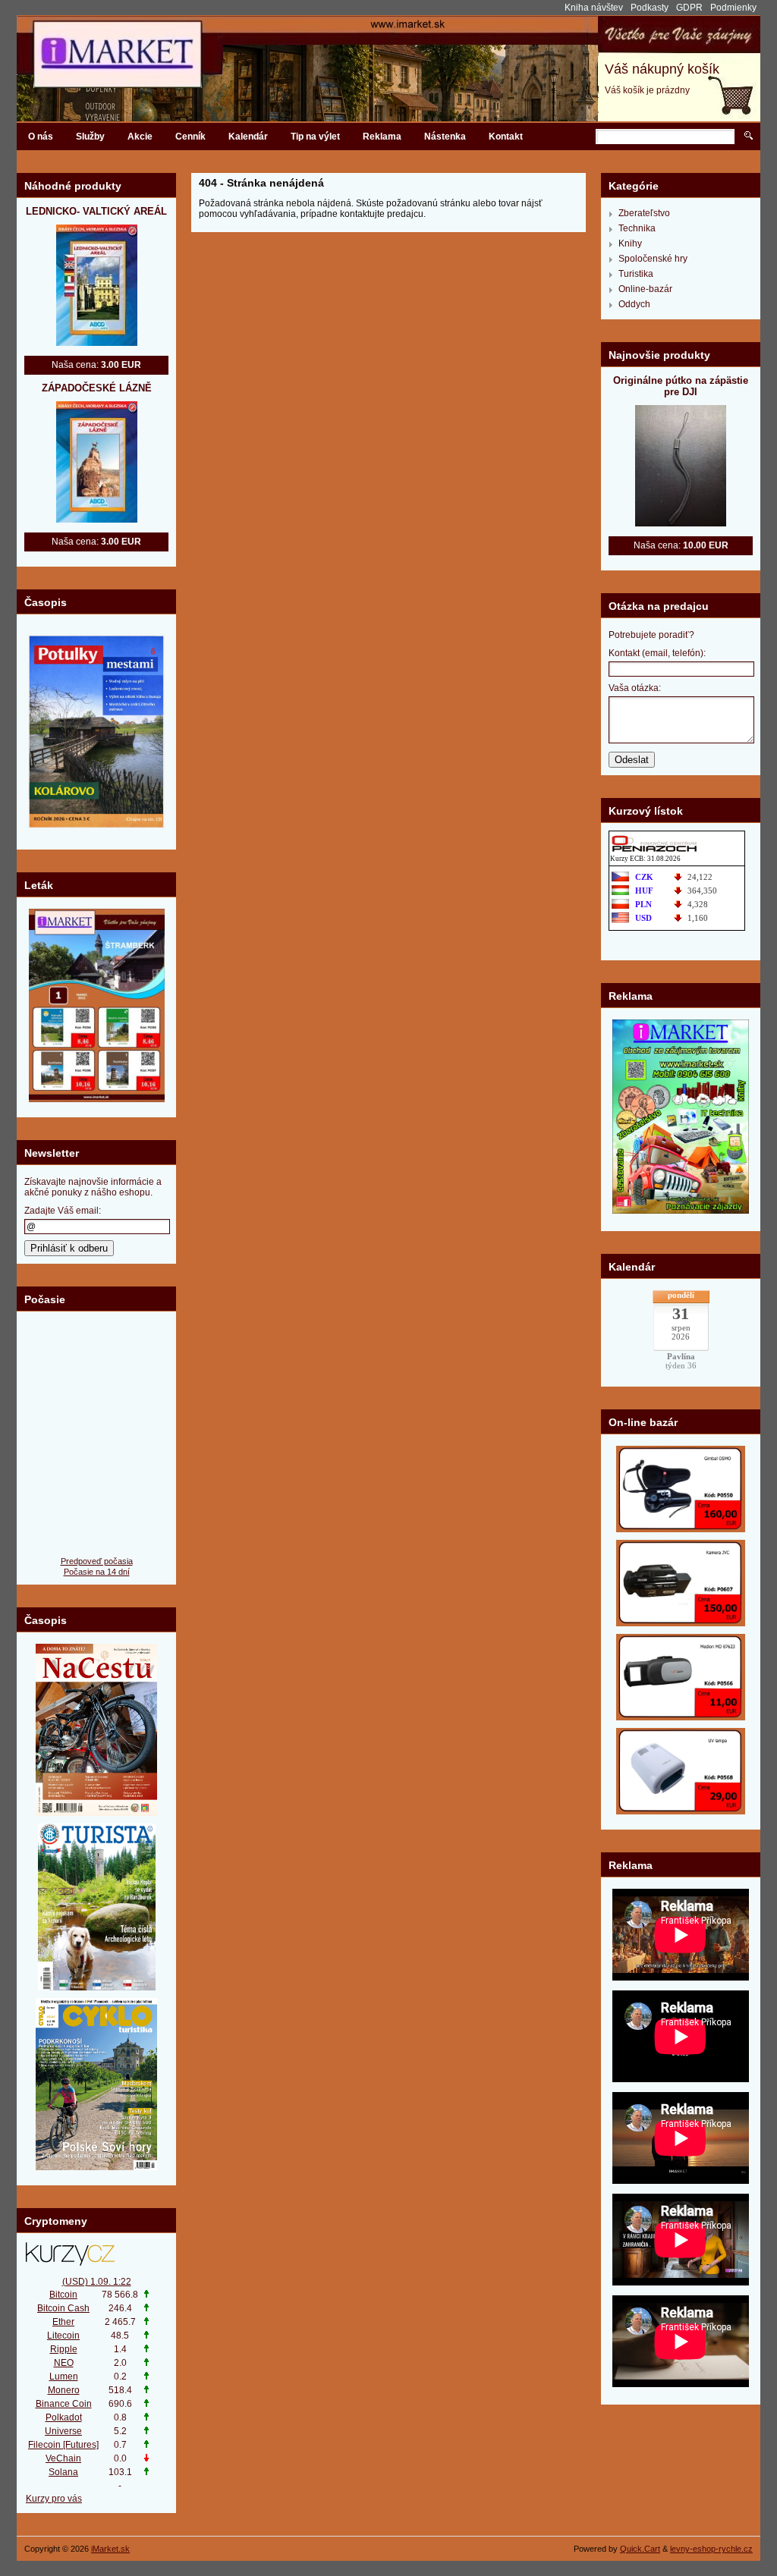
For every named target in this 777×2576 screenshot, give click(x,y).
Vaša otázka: (635, 688)
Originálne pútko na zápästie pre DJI (681, 386)
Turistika (636, 274)
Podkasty (650, 8)
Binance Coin (64, 2404)
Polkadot (64, 2417)
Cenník (190, 137)
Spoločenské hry (653, 259)
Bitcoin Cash (63, 2308)
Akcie (140, 137)
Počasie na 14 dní (97, 1572)
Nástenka (445, 137)
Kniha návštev (594, 8)
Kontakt (506, 137)
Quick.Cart (640, 2549)
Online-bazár (645, 289)
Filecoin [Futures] (63, 2445)
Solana (63, 2472)
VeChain (63, 2458)
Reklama (382, 137)
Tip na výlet (315, 137)
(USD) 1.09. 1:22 (97, 2282)
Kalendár (248, 137)
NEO (64, 2363)
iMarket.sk (110, 2549)
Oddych (634, 304)
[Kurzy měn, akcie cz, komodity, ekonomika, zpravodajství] (96, 2254)
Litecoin (63, 2336)
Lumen (64, 2377)
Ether (63, 2322)
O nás (41, 137)
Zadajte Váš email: (63, 1211)
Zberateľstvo (644, 213)
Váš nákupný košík (662, 69)
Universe (63, 2431)
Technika (637, 228)
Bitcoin (63, 2295)
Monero (64, 2390)
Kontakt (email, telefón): (657, 653)
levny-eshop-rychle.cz (711, 2549)
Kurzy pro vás (54, 2499)
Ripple (64, 2349)
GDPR (689, 8)
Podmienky (733, 8)
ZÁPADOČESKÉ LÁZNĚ (97, 388)
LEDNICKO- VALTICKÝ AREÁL (96, 211)
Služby (90, 137)
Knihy (630, 243)
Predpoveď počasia (97, 1561)
